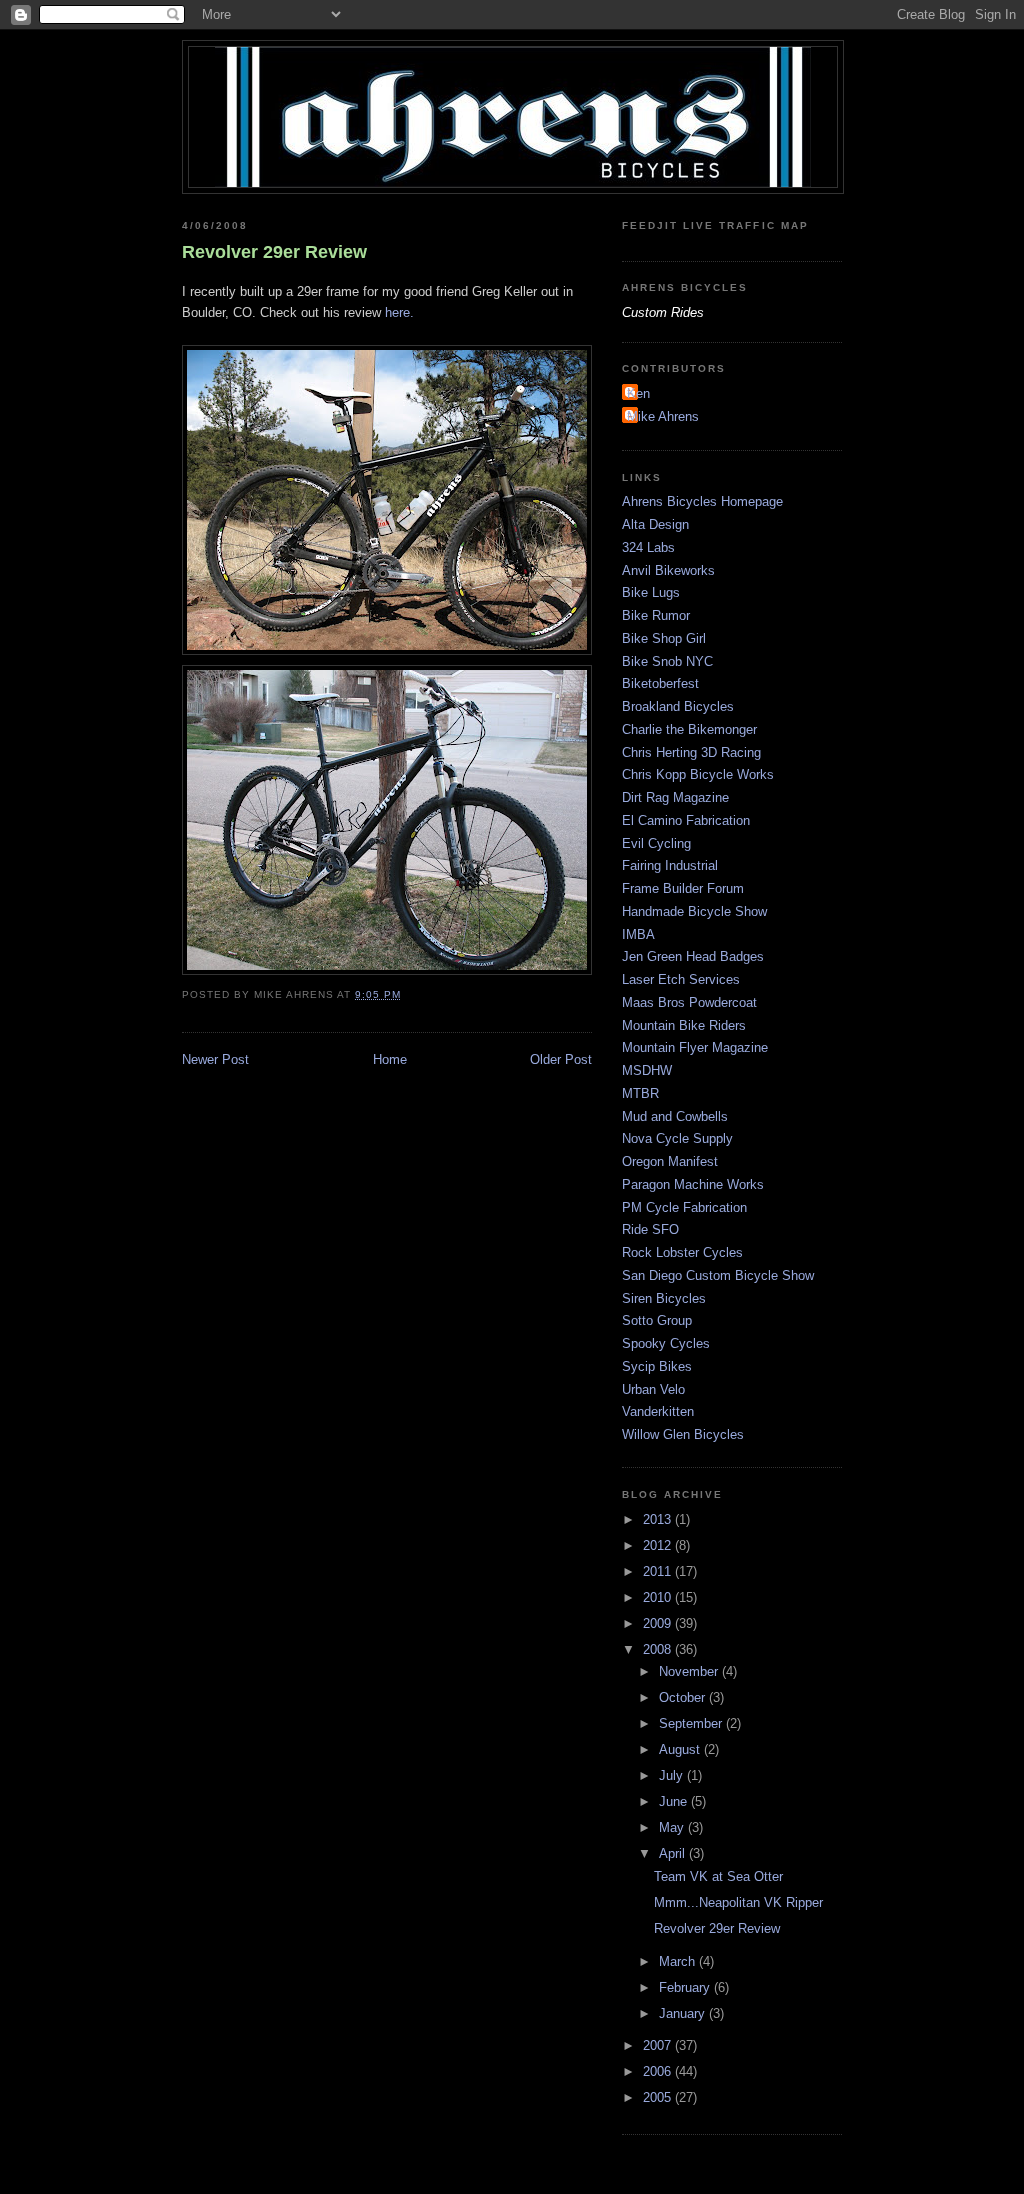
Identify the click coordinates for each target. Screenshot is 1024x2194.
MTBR (640, 1093)
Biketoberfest (660, 683)
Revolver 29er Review (274, 252)
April (674, 1853)
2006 (659, 2071)
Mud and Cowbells (675, 1116)
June (675, 1801)
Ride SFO (650, 1229)
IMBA (638, 934)
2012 (659, 1545)
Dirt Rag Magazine (675, 797)
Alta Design (655, 524)
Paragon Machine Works (693, 1184)
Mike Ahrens (663, 416)
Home (390, 1059)
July (673, 1775)
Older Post (561, 1059)
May (673, 1827)
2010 (659, 1597)
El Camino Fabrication (686, 820)
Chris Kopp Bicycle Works (698, 774)
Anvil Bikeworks (668, 570)
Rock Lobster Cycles (682, 1252)
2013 (659, 1519)
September (692, 1723)
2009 (659, 1623)
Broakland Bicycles (678, 706)
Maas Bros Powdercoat (689, 1002)
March (679, 1961)
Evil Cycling (656, 843)
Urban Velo (653, 1389)
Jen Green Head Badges (693, 956)
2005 (659, 2097)
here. (399, 312)
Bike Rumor (656, 615)
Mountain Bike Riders (684, 1025)
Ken (638, 393)
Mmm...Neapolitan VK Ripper (738, 1902)
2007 (659, 2045)
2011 (659, 1571)
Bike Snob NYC (667, 661)
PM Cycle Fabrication (684, 1207)
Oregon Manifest (670, 1161)
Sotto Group (657, 1320)
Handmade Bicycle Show (694, 911)
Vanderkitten (658, 1411)
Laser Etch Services (681, 979)
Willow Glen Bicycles (683, 1434)
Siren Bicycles (664, 1298)
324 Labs (648, 547)
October (684, 1697)
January (684, 2013)
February (686, 1987)
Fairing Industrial (670, 865)
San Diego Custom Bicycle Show (718, 1275)
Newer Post (215, 1059)
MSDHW (647, 1070)
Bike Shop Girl (664, 638)
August (681, 1749)
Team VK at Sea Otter (718, 1876)
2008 (659, 1649)
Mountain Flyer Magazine (695, 1047)
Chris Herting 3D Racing (691, 752)
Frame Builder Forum (683, 888)
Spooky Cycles (666, 1343)
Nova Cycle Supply (677, 1138)
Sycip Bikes (657, 1366)
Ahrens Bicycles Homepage (702, 501)
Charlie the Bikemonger (689, 729)
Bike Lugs (651, 592)
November (690, 1671)
